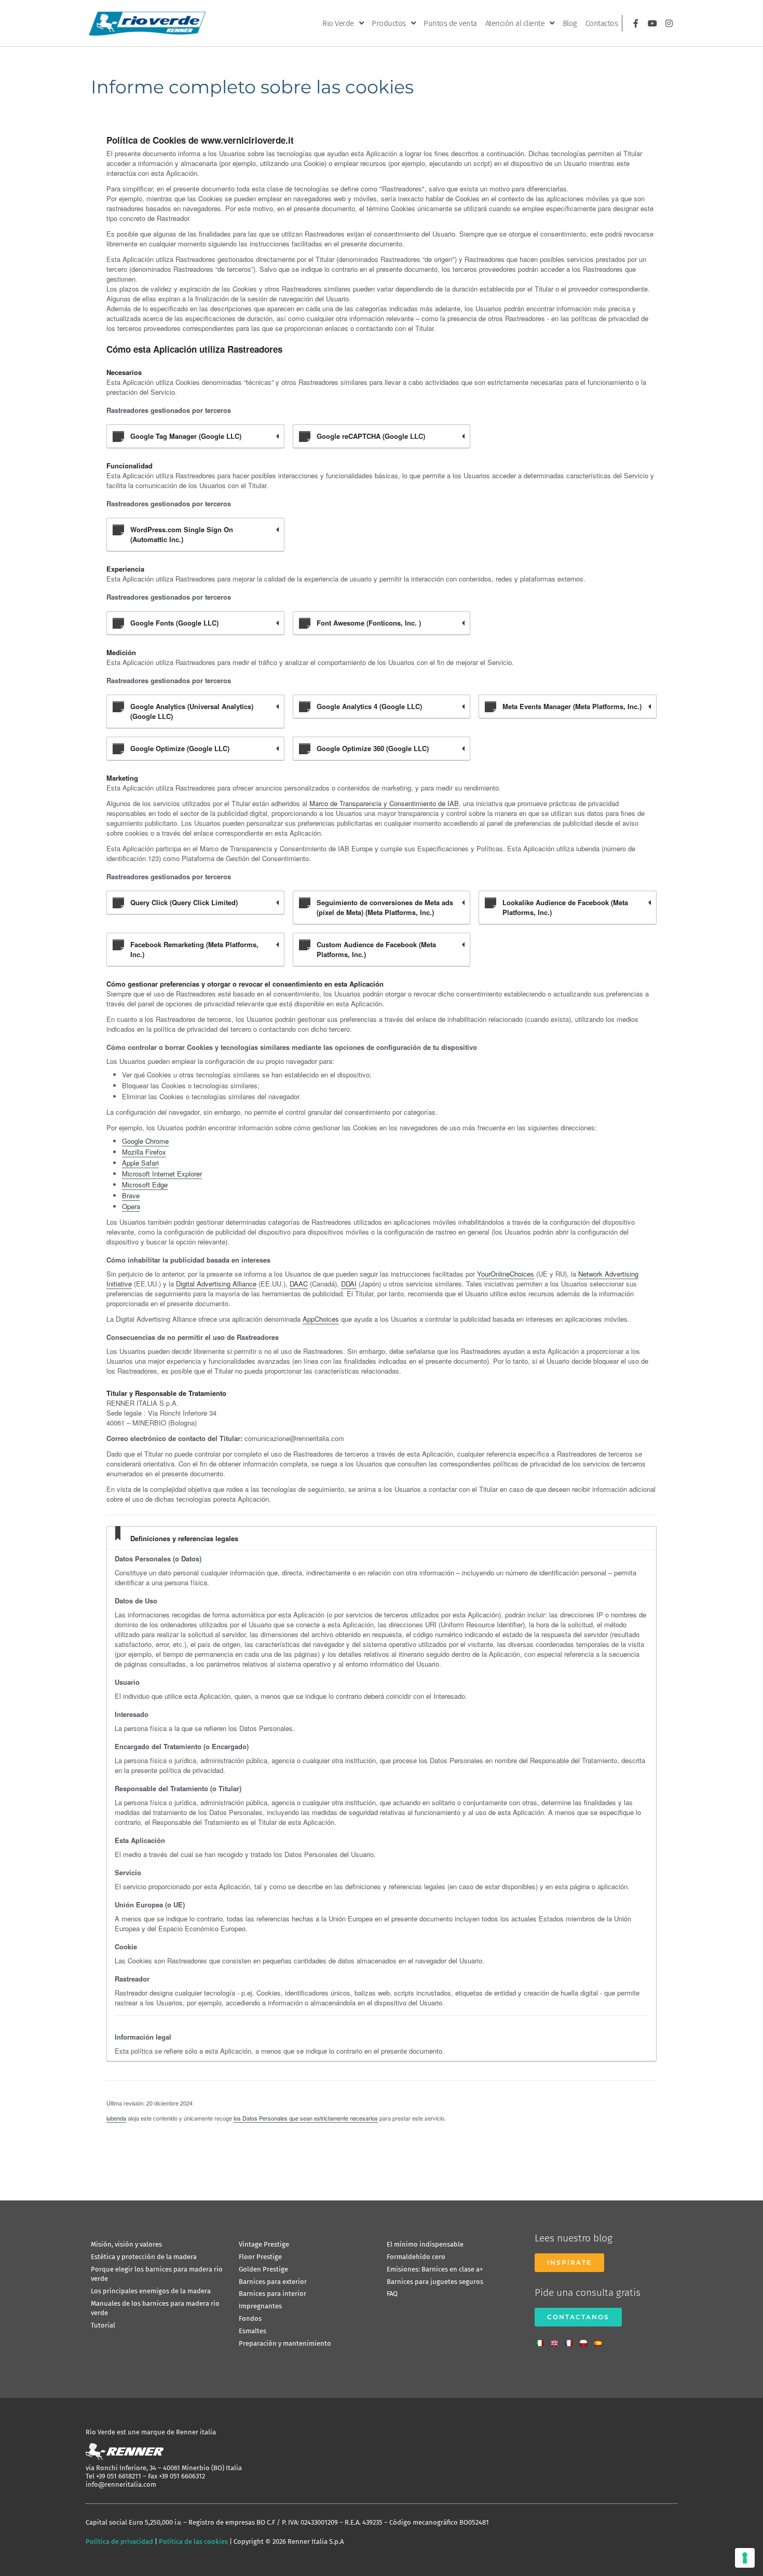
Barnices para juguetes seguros (435, 2282)
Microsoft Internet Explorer (162, 1174)
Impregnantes (260, 2306)
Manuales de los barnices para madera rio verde (155, 2308)
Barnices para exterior (273, 2282)
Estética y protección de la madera (144, 2257)
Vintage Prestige (264, 2244)
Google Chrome (145, 1141)
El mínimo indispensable (425, 2244)
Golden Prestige (263, 2269)
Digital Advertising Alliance (216, 1284)
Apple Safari (140, 1163)
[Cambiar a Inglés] (557, 2340)
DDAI (349, 1284)
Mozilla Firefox (144, 1152)
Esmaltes (253, 2331)
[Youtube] (652, 23)
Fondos (250, 2318)
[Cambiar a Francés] (571, 2340)
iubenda (116, 2118)
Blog (570, 23)
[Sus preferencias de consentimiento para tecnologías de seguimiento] (745, 2558)
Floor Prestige (260, 2257)
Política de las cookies (193, 2542)
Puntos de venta (450, 23)
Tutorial (103, 2325)
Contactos (602, 23)
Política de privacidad (119, 2542)
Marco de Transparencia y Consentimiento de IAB (384, 803)
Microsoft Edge (145, 1185)
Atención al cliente (515, 23)
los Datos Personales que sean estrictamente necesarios (306, 2118)
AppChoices (321, 1319)
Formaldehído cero (416, 2257)
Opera (131, 1206)
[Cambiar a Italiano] (542, 2340)
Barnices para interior (272, 2294)
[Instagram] (669, 23)
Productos (389, 23)
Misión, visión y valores (126, 2244)
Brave (131, 1195)
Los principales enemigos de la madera (151, 2291)
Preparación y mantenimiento (285, 2343)
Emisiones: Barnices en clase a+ (435, 2269)
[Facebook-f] (636, 23)
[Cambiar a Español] (601, 2340)
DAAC (299, 1284)
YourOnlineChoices (506, 1274)
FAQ (392, 2294)
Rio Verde (338, 23)
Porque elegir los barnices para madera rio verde (157, 2274)
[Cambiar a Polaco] (586, 2340)
